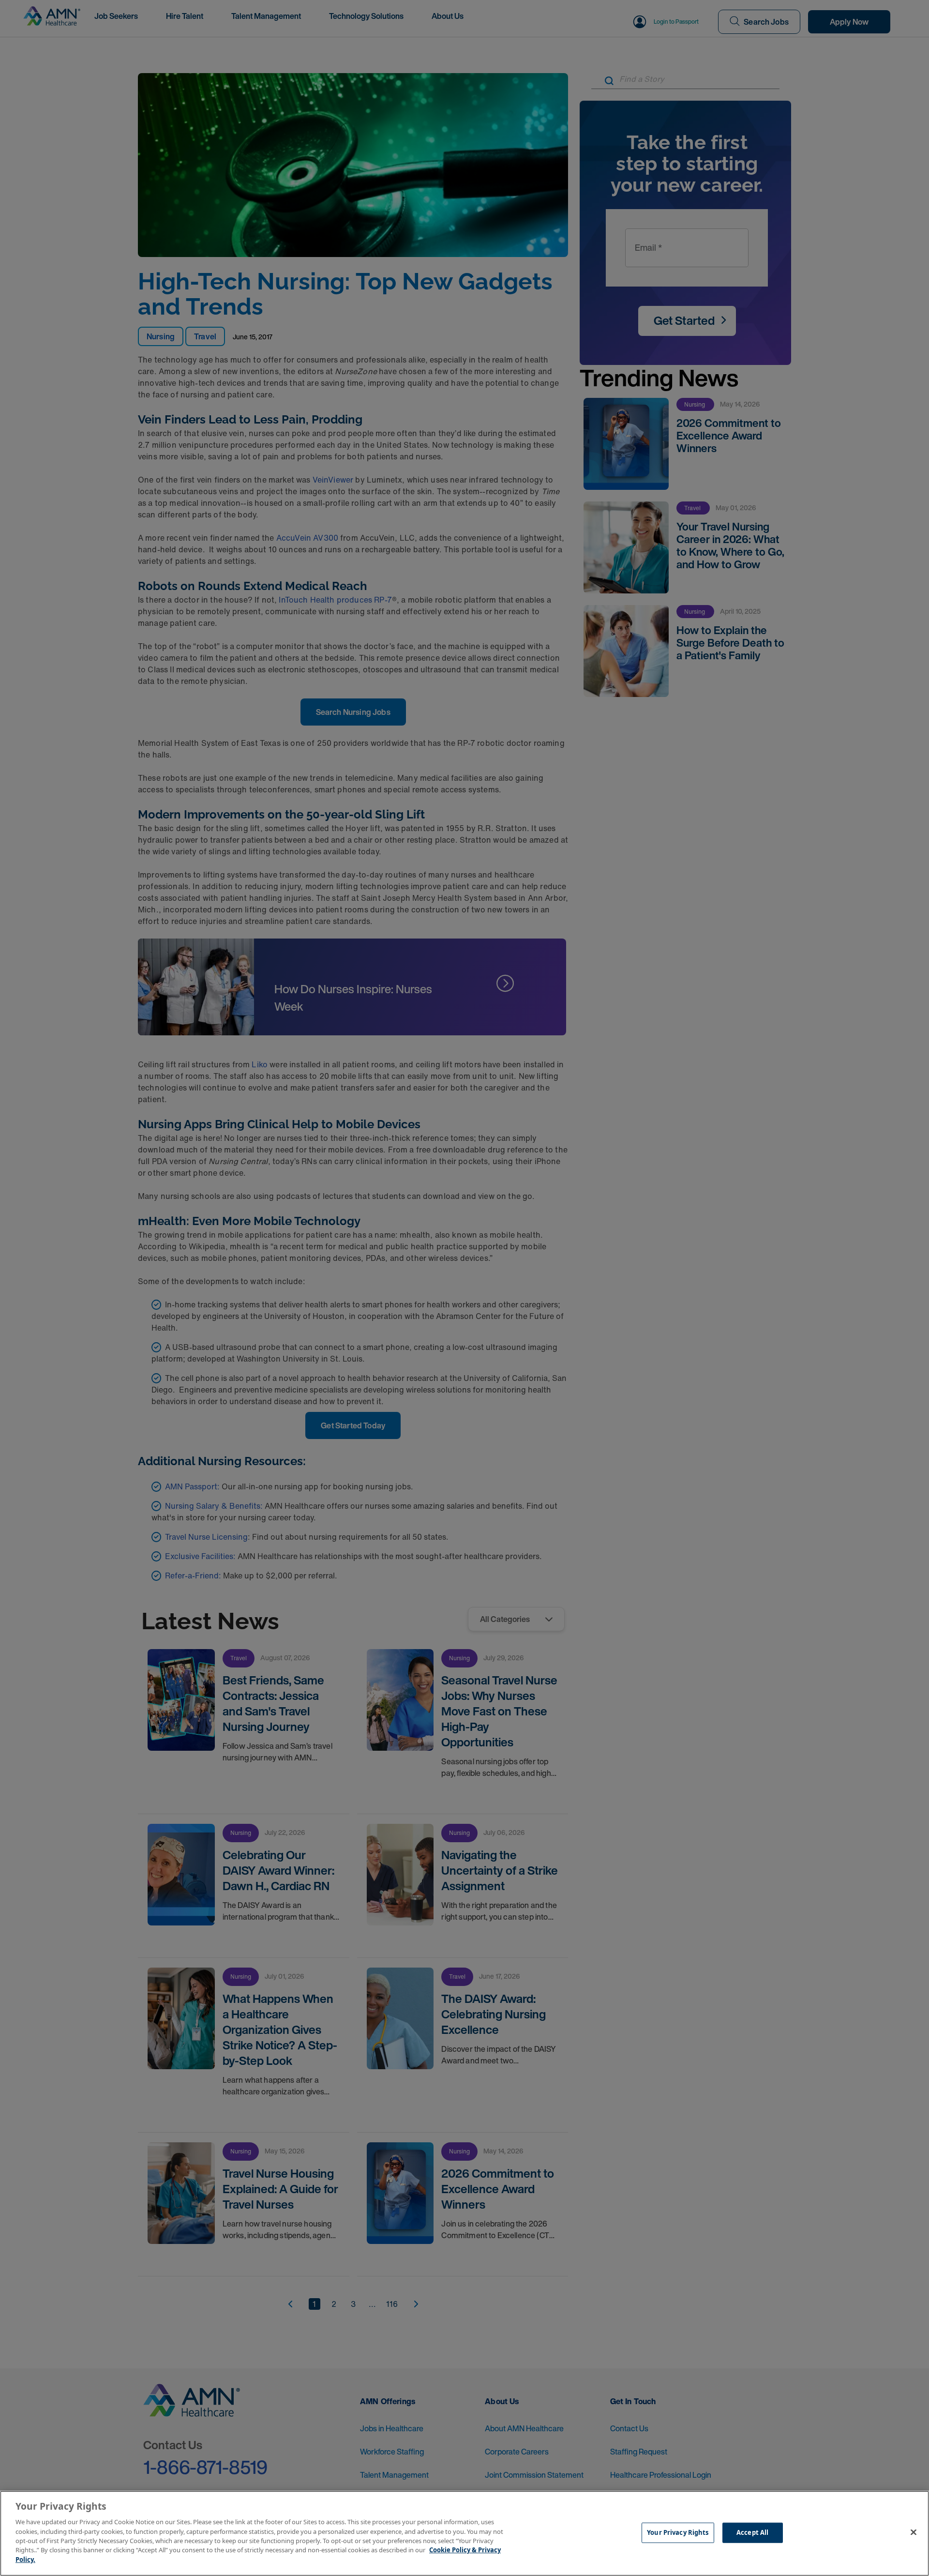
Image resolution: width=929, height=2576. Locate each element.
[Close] (914, 2532)
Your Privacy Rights (678, 2532)
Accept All (752, 2532)
